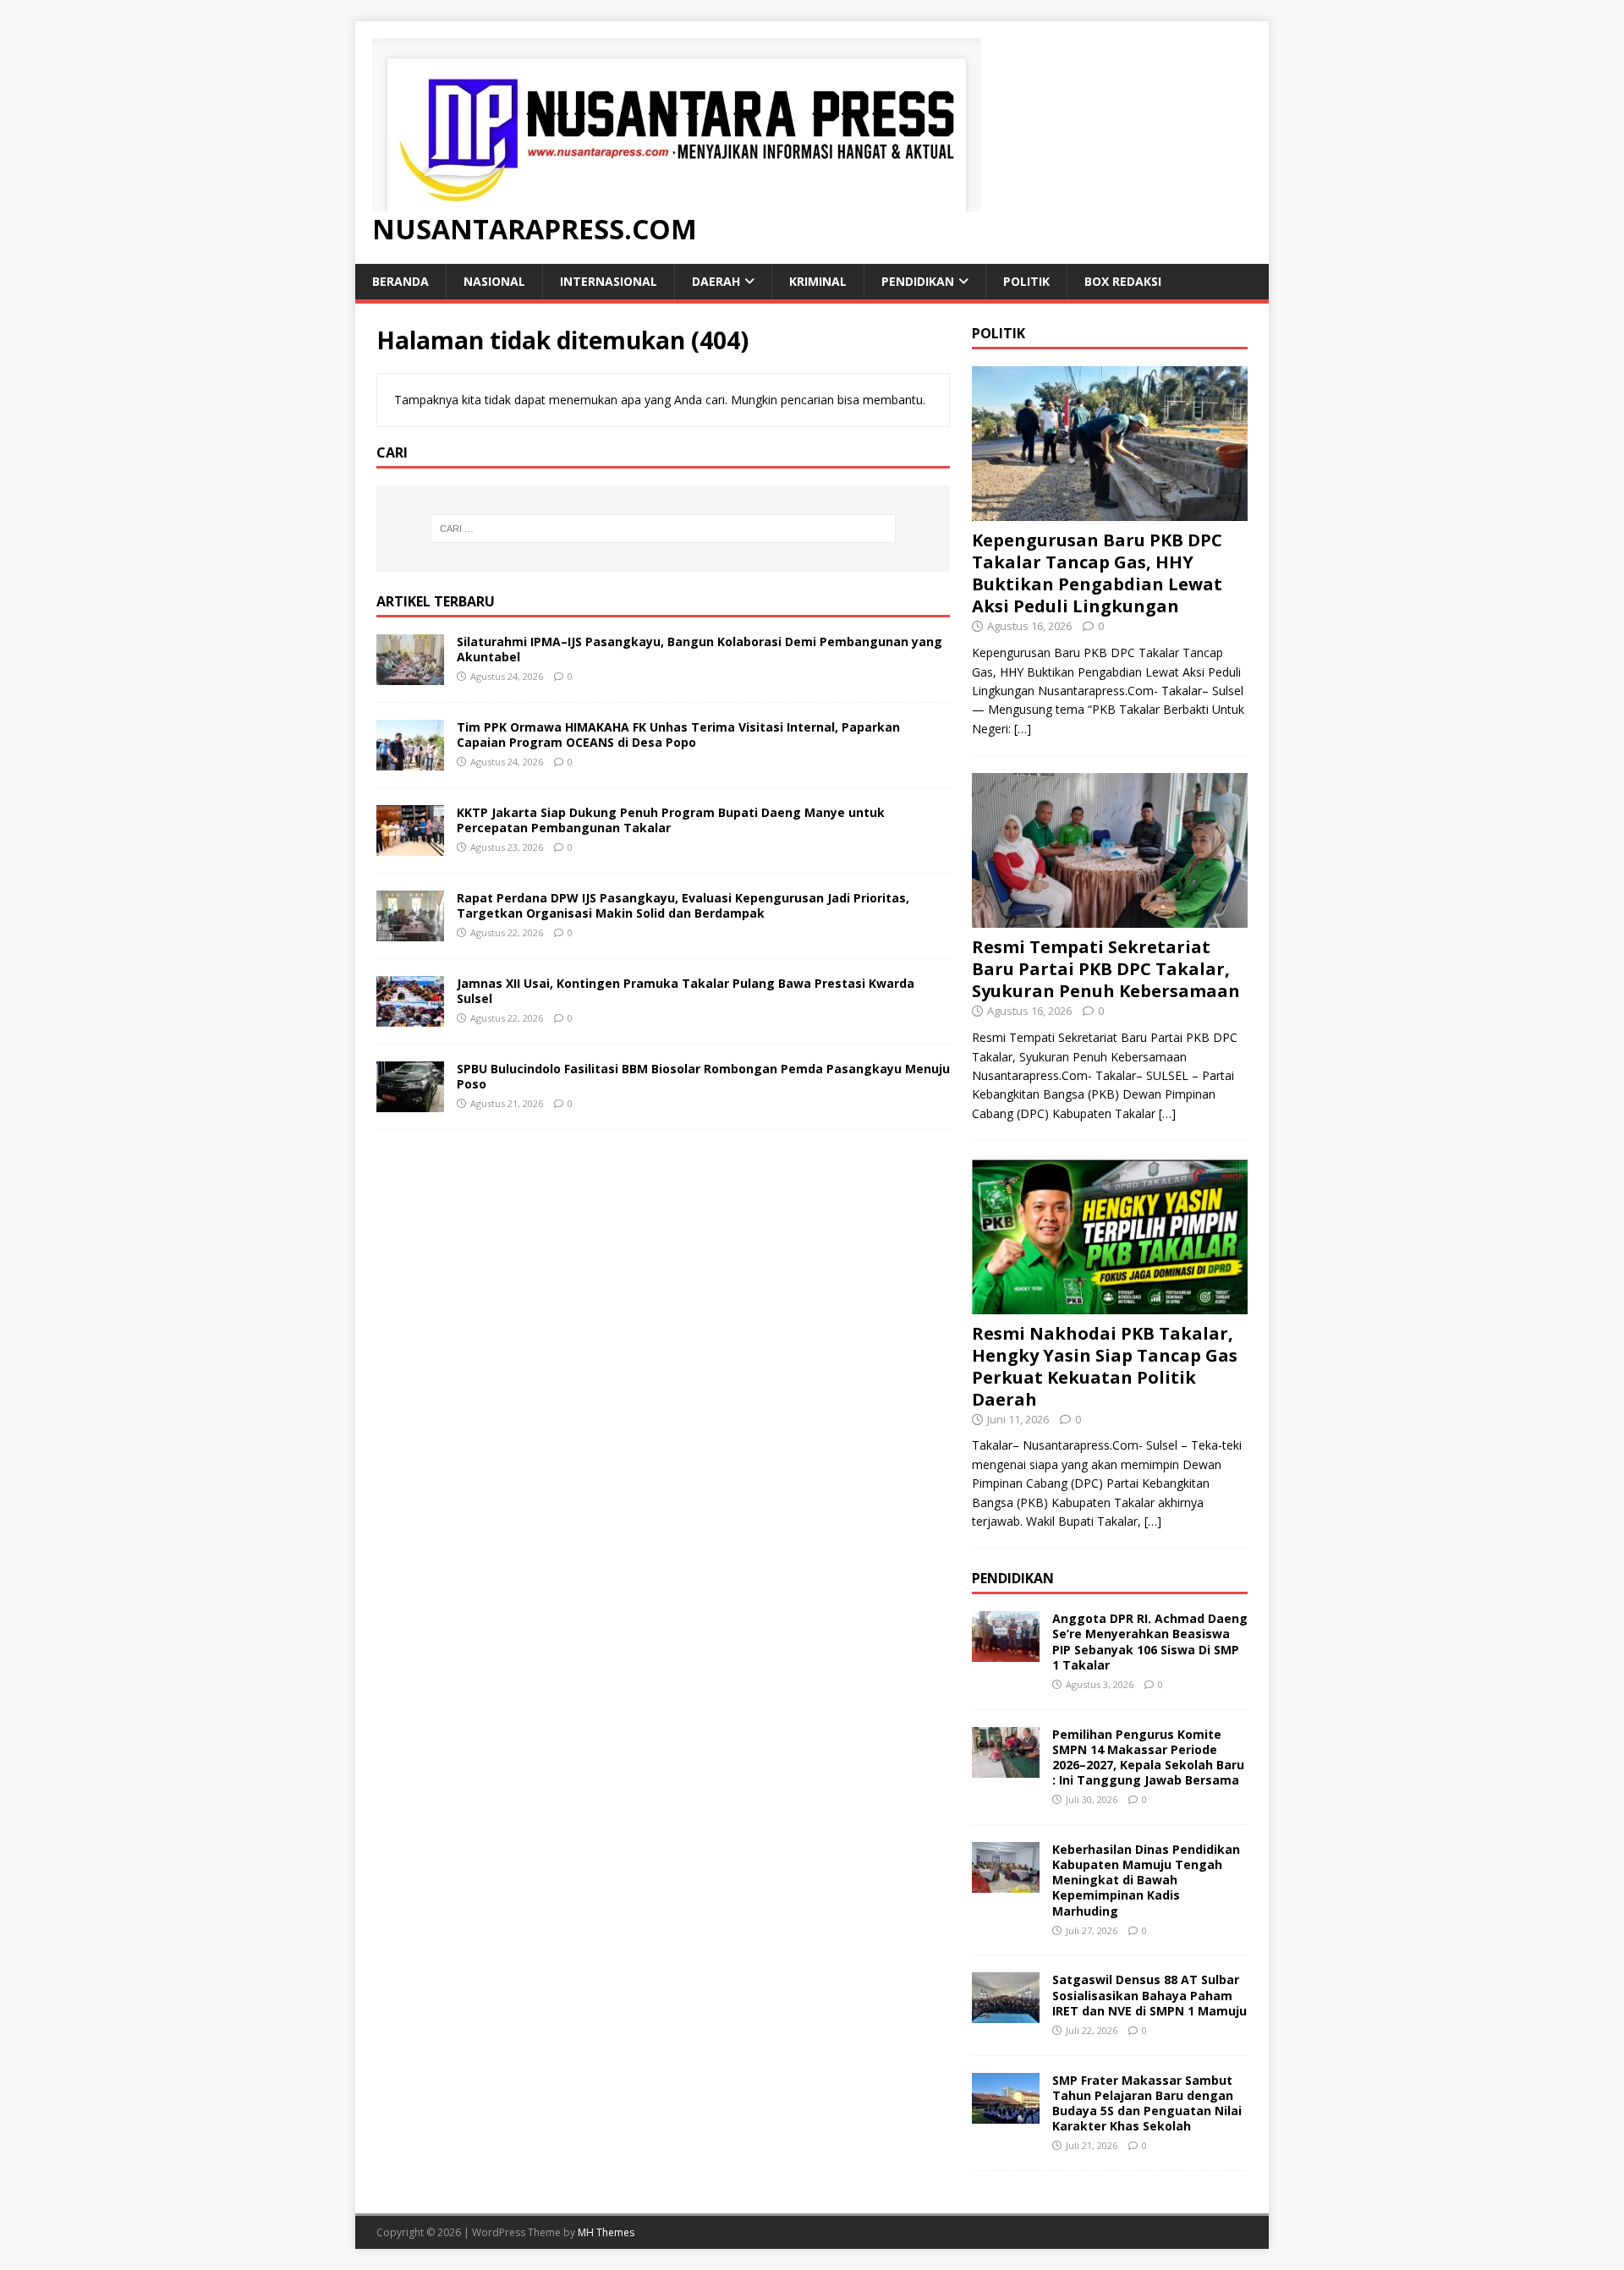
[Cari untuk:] (663, 529)
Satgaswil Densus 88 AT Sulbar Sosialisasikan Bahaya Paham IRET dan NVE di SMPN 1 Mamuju (1149, 1995)
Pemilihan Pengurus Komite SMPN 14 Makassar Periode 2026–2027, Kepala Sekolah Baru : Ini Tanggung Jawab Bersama (1148, 1757)
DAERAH (716, 281)
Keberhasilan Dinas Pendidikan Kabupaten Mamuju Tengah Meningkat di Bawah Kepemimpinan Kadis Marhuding (1146, 1880)
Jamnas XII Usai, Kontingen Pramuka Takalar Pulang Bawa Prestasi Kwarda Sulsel (686, 991)
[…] (1023, 729)
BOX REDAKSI (1123, 281)
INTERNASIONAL (609, 281)
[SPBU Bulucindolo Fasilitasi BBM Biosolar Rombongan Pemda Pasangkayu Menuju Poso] (410, 1102)
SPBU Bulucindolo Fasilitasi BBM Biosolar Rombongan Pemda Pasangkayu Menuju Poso (703, 1076)
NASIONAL (494, 281)
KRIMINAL (818, 281)
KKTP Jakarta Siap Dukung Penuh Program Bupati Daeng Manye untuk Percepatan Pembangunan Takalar (671, 820)
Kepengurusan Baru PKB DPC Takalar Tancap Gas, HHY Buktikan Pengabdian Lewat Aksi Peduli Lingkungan (1097, 573)
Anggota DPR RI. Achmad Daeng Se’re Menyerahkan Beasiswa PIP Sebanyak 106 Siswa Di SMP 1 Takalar (1150, 1642)
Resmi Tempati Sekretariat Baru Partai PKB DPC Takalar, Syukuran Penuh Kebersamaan (1106, 969)
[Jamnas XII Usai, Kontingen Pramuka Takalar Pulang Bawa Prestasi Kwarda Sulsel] (410, 1016)
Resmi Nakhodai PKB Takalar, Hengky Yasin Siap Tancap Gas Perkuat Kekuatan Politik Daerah (1105, 1366)
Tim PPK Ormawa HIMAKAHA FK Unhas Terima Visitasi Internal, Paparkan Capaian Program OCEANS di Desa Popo (678, 735)
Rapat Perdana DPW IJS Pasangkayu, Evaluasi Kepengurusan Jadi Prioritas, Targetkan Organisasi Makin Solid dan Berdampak (683, 905)
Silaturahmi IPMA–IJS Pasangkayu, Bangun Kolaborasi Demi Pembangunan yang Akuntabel (700, 649)
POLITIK (1026, 281)
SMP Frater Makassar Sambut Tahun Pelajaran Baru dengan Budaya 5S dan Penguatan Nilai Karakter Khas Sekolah (1147, 2103)
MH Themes (606, 2232)
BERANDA (401, 281)
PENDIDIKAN (918, 281)
